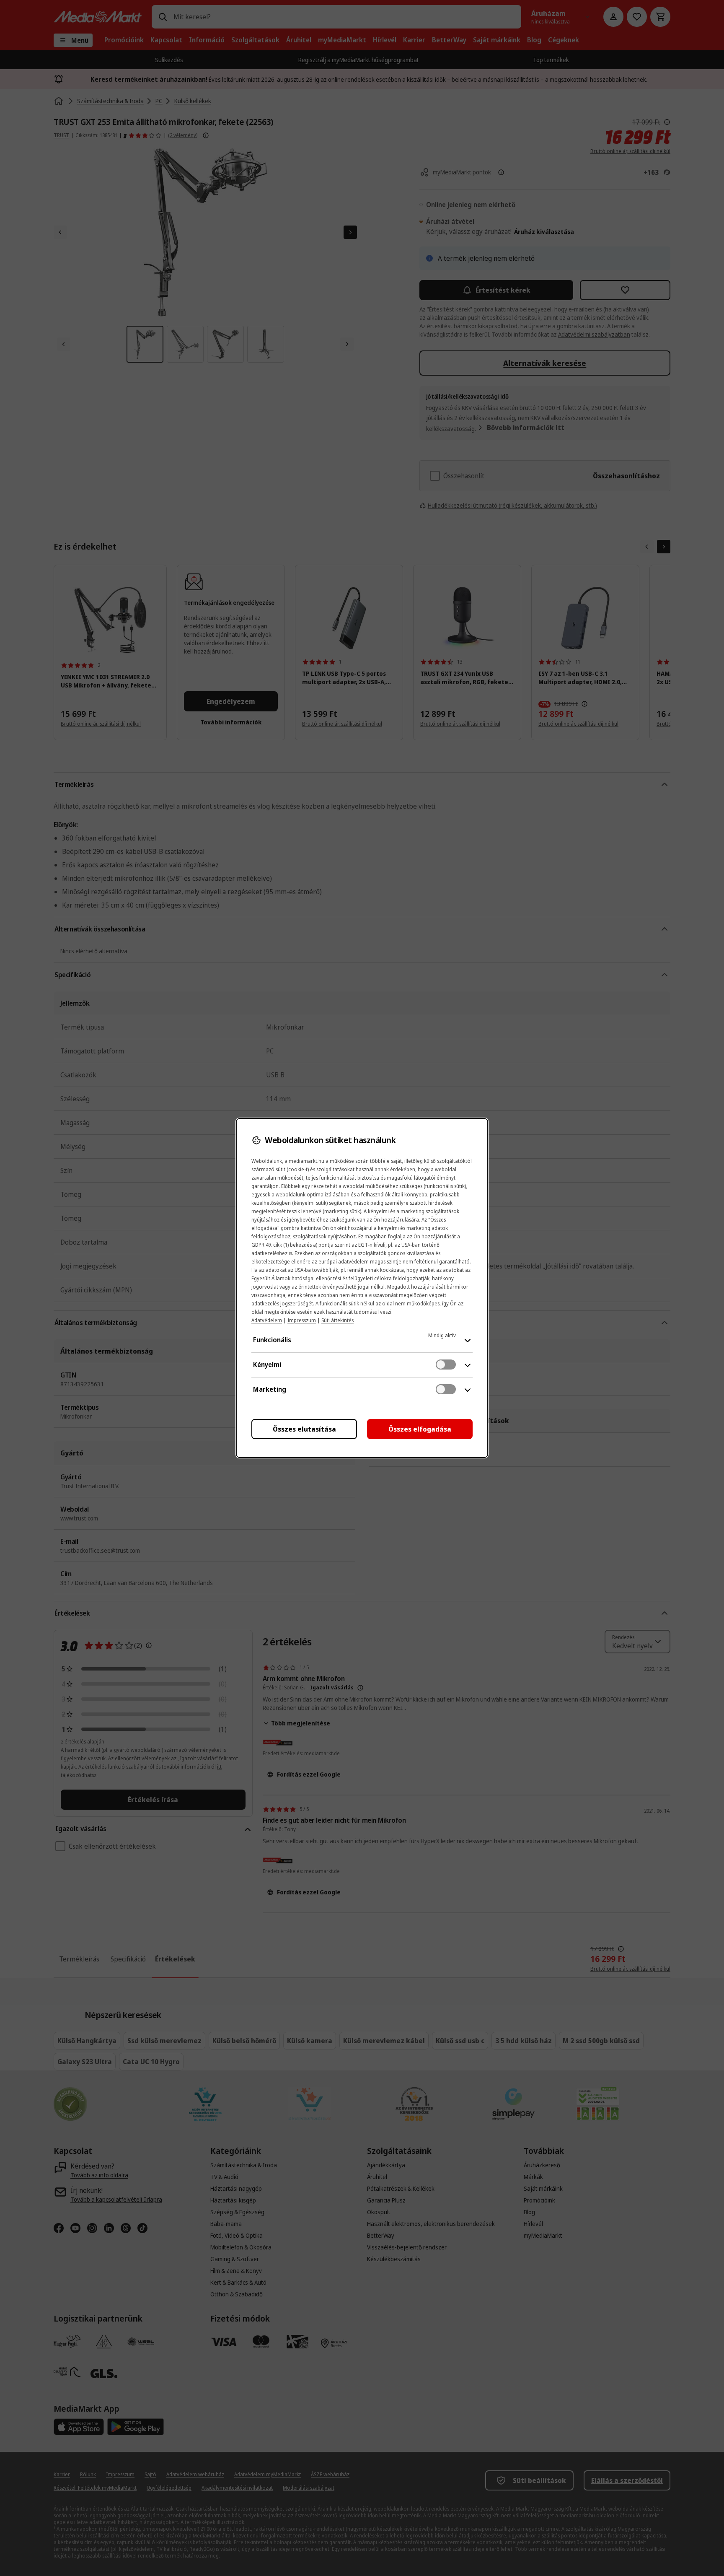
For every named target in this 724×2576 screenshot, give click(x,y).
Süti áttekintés (337, 1320)
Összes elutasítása (304, 1429)
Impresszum (302, 1320)
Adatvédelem (267, 1320)
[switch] (446, 1365)
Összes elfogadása (420, 1429)
